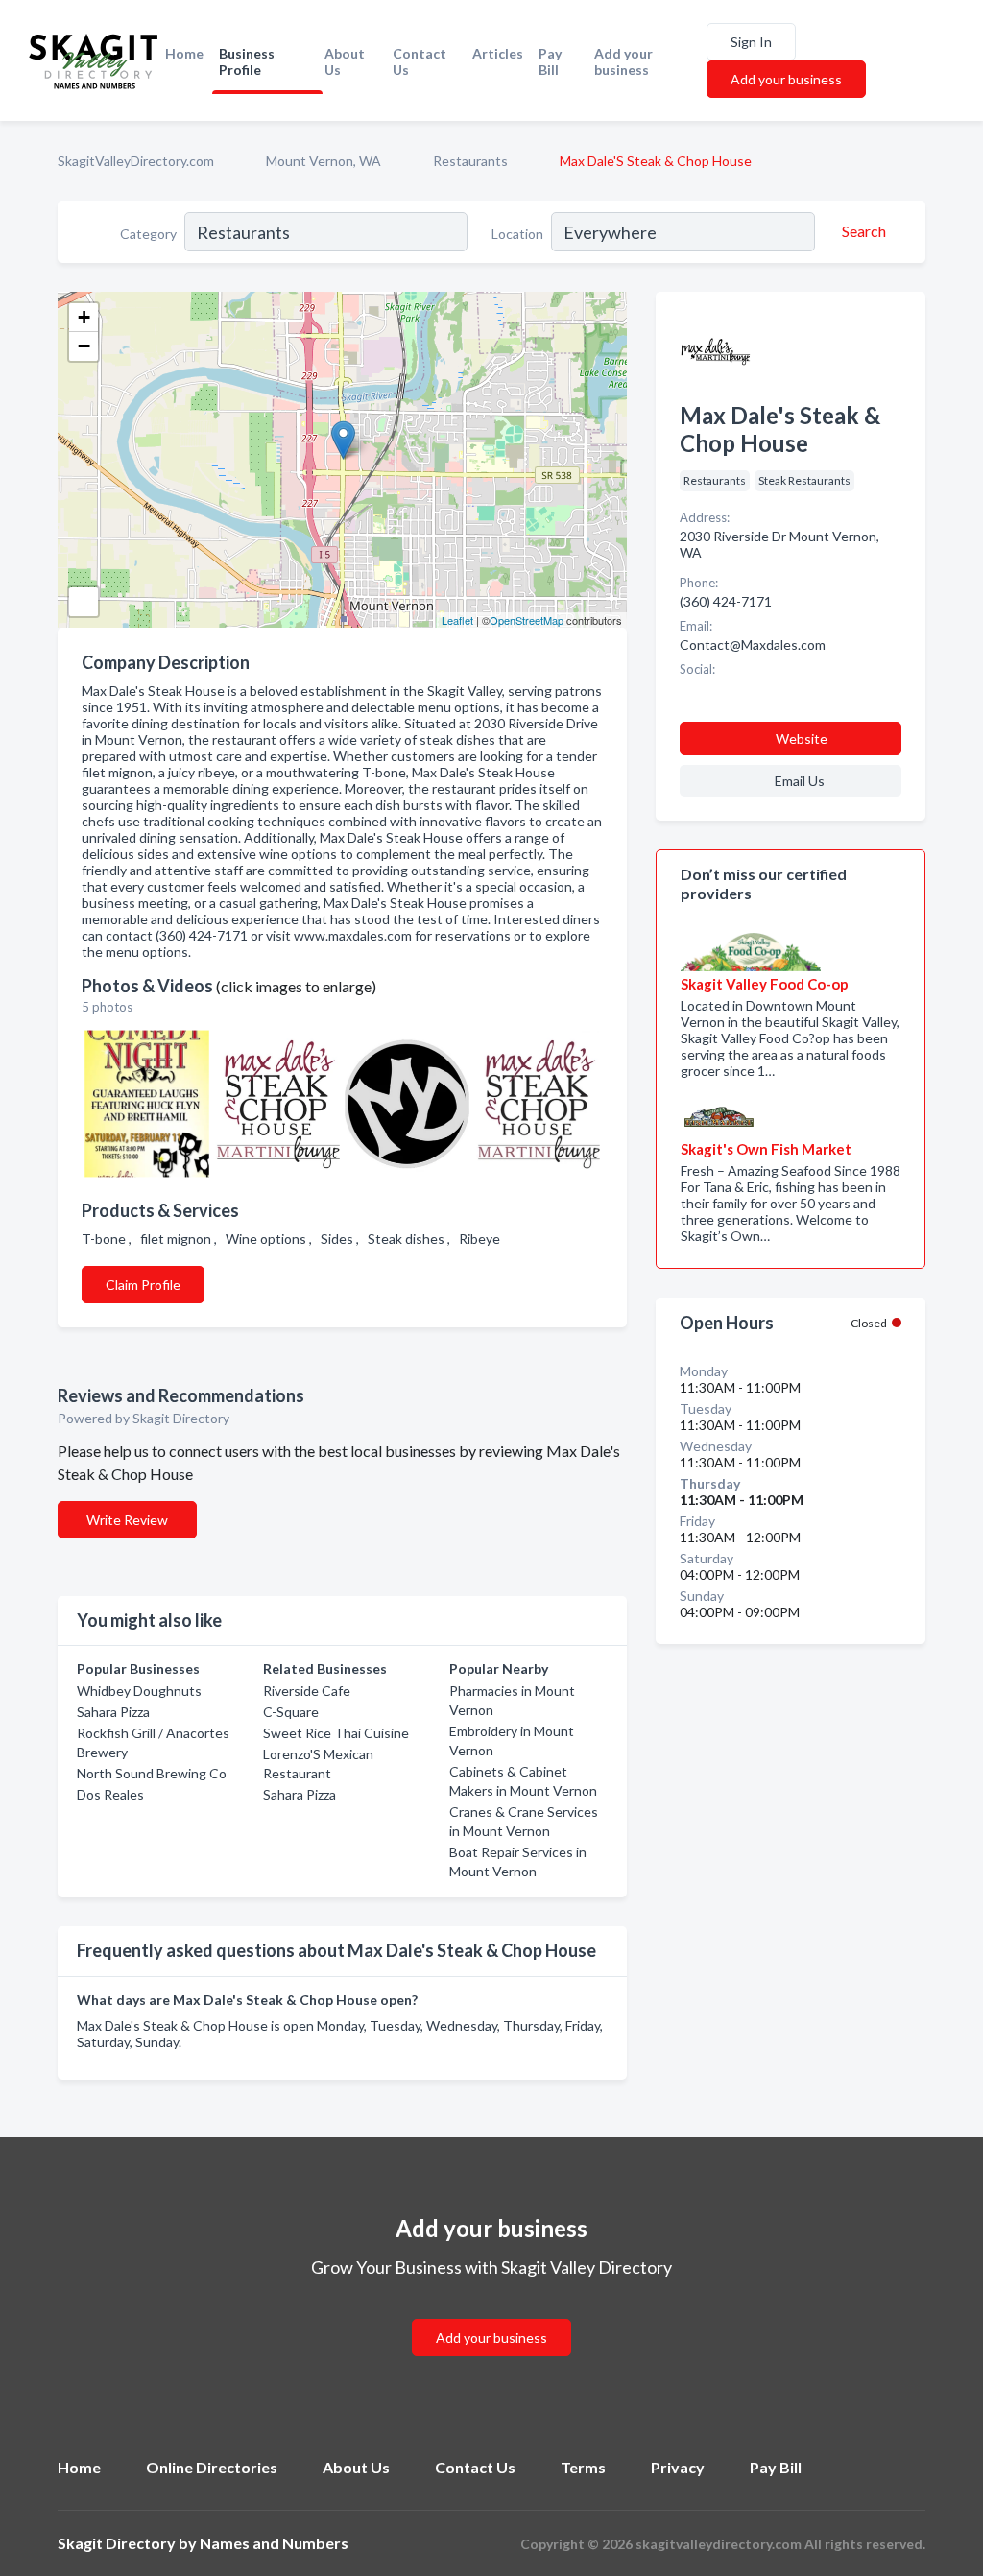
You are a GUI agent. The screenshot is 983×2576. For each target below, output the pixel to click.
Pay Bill (550, 61)
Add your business (623, 61)
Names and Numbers (274, 2543)
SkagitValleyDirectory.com (136, 161)
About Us (345, 61)
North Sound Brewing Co (152, 1773)
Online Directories (212, 2467)
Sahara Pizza (113, 1712)
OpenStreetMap (527, 620)
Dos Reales (110, 1794)
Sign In (751, 42)
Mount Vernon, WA (324, 161)
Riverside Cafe (307, 1691)
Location (517, 234)
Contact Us (420, 61)
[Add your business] (491, 2314)
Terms (583, 2467)
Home (184, 53)
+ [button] (84, 317)
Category (148, 234)
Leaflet (457, 620)
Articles (498, 53)
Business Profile (247, 61)
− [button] (84, 346)
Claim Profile (143, 1285)
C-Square (291, 1712)
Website (802, 739)
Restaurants (470, 161)
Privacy (678, 2467)
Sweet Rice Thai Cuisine (336, 1733)
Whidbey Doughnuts (139, 1691)
